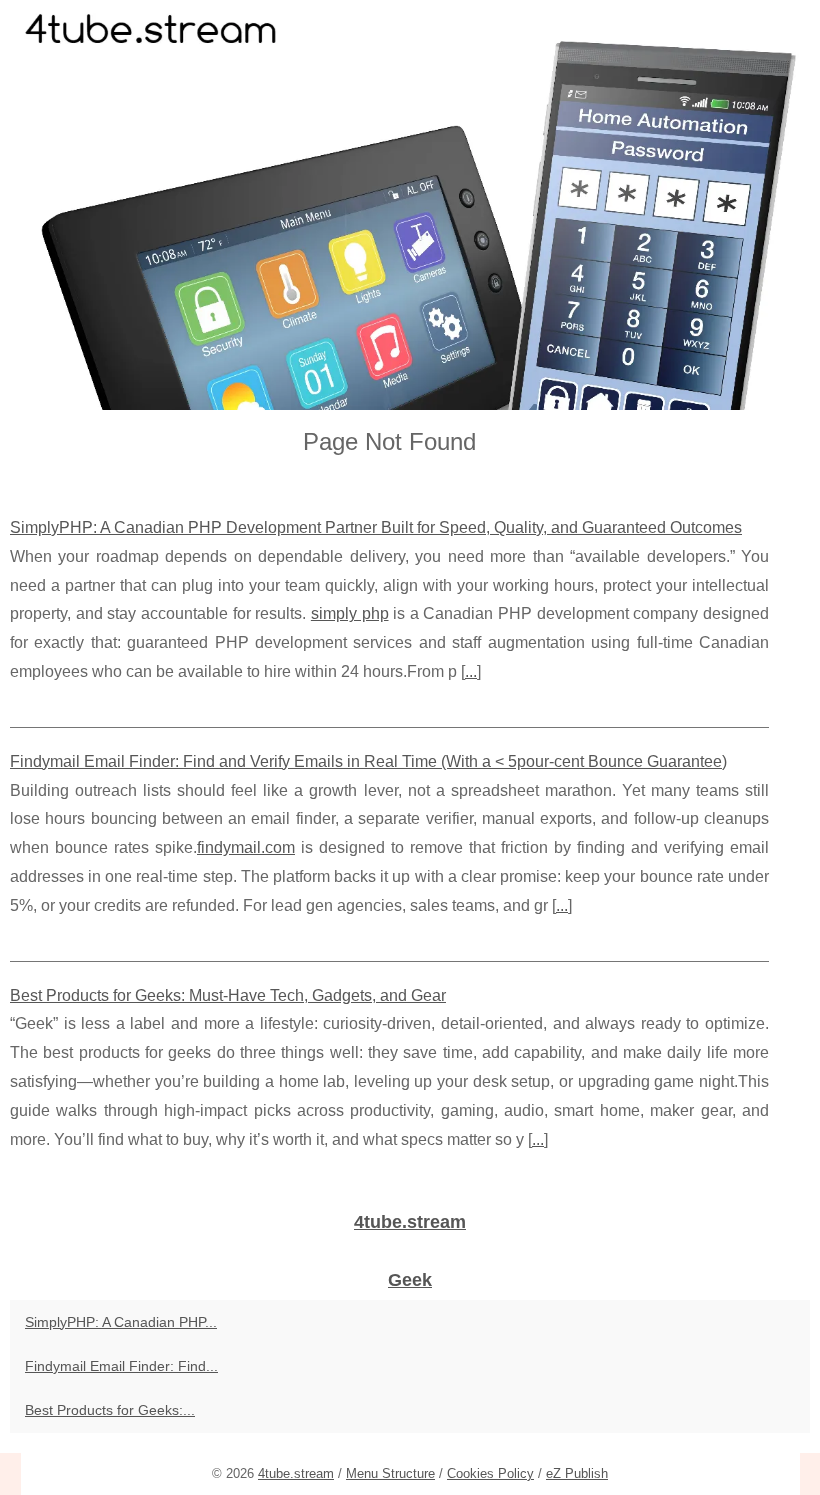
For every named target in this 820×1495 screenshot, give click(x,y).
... (471, 671)
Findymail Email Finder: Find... (121, 1366)
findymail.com (246, 847)
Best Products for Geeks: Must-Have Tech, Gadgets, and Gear (228, 995)
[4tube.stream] (410, 205)
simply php (350, 613)
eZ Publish (577, 1473)
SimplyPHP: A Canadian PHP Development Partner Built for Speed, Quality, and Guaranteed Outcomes (376, 527)
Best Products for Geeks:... (110, 1410)
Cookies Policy (490, 1473)
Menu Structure (390, 1473)
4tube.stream (296, 1473)
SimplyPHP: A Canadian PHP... (121, 1322)
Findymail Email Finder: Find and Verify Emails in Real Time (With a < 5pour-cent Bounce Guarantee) (368, 761)
